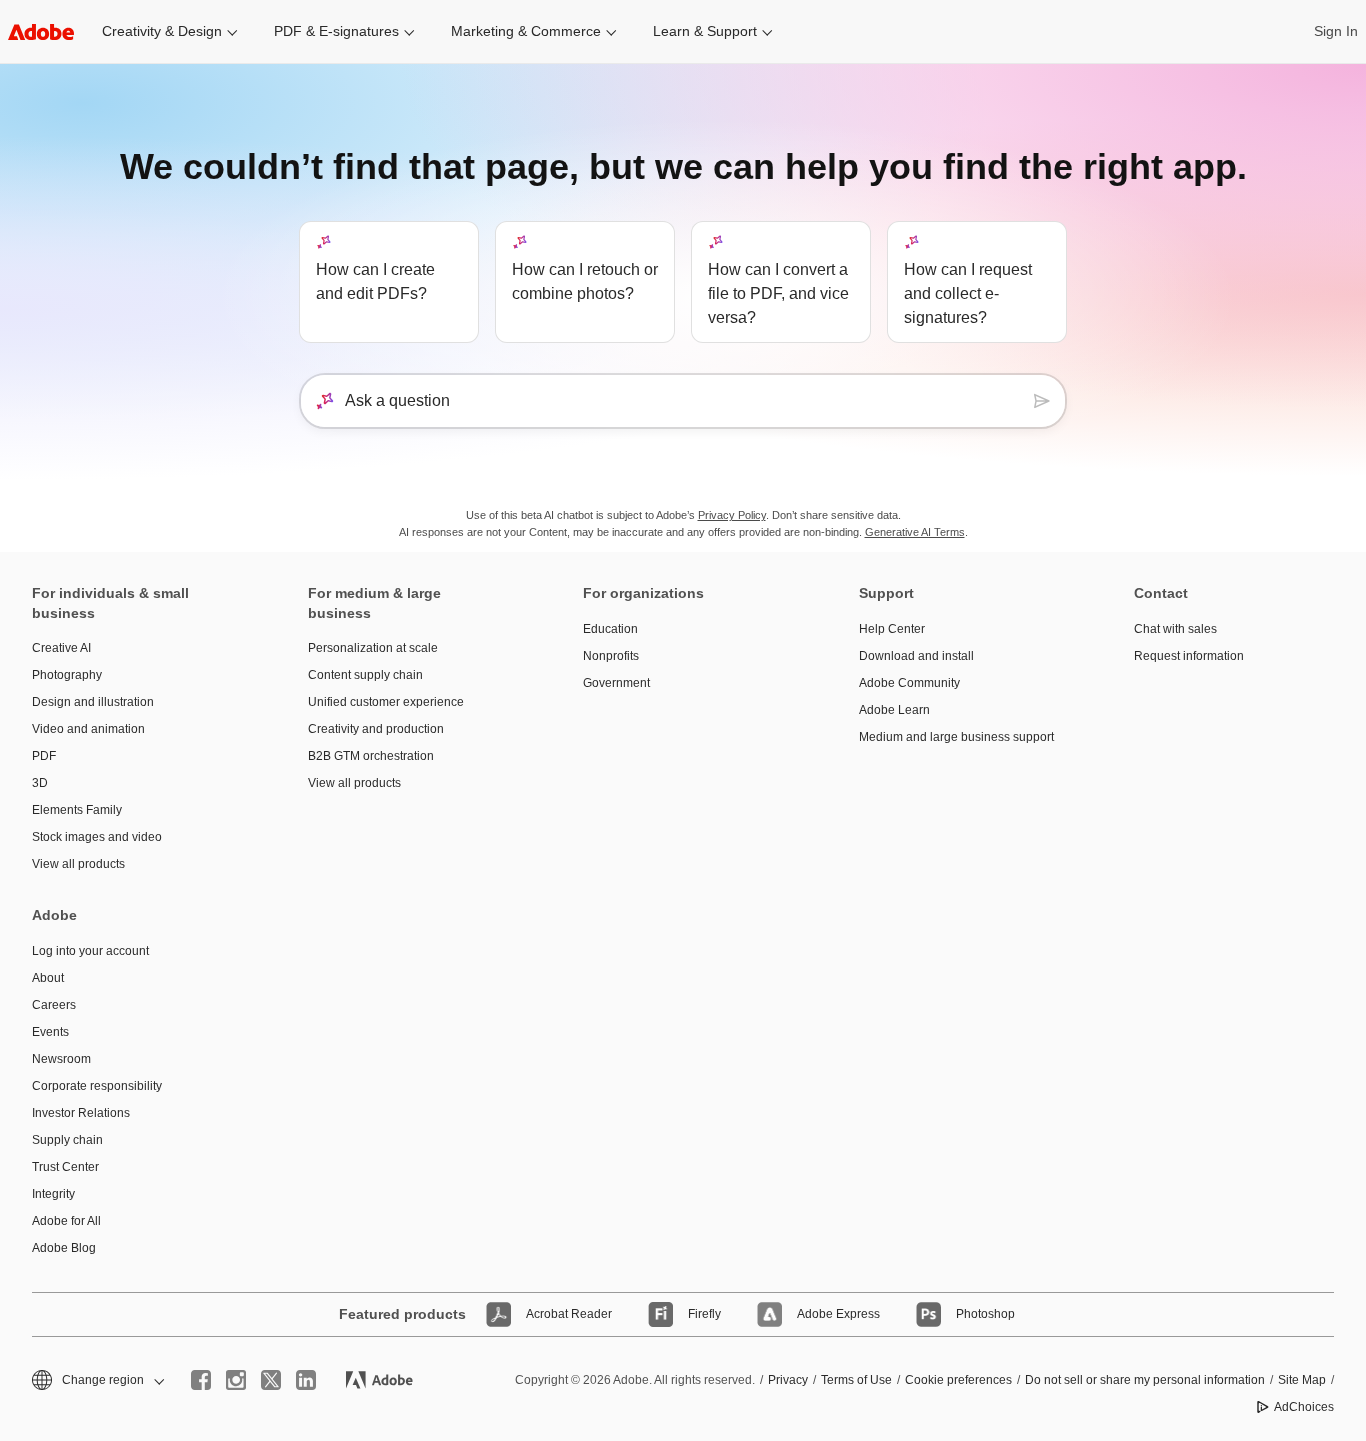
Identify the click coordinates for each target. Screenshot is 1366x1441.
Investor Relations (81, 1113)
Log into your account (90, 951)
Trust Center (65, 1167)
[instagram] (236, 1380)
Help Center (892, 629)
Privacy (788, 1380)
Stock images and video (97, 837)
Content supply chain (365, 675)
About (48, 978)
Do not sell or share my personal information (1145, 1380)
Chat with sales (1175, 629)
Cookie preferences (958, 1380)
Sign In (1336, 31)
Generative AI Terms (915, 532)
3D (40, 783)
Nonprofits (611, 656)
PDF (44, 756)
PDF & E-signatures (336, 31)
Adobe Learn (894, 710)
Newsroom (61, 1059)
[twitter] (271, 1380)
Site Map (1302, 1380)
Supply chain (67, 1140)
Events (50, 1032)
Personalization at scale (373, 648)
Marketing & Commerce (526, 31)
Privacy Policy (732, 515)
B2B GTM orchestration (371, 756)
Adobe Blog (64, 1248)
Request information (1189, 656)
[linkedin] (306, 1380)
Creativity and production (376, 729)
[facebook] (201, 1380)
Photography (67, 675)
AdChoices (1304, 1407)
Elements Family (77, 810)
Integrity (53, 1194)
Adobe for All (66, 1221)
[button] (96, 1380)
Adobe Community (909, 683)
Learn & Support (705, 31)
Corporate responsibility (97, 1086)
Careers (54, 1005)
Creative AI (61, 648)
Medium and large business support (956, 737)
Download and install (916, 656)
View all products (78, 864)
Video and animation (88, 729)
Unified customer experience (386, 702)
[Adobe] (41, 31)
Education (610, 629)
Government (616, 683)
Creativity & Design (162, 31)
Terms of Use (856, 1380)
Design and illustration (93, 702)
